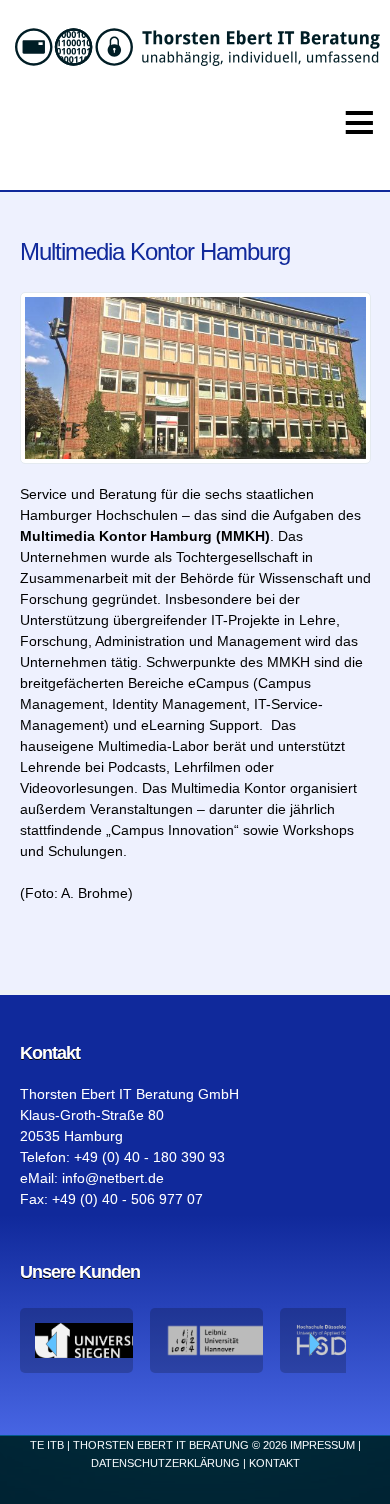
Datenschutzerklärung (165, 1463)
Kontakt (274, 1463)
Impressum (322, 1445)
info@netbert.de (113, 1178)
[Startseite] (195, 47)
